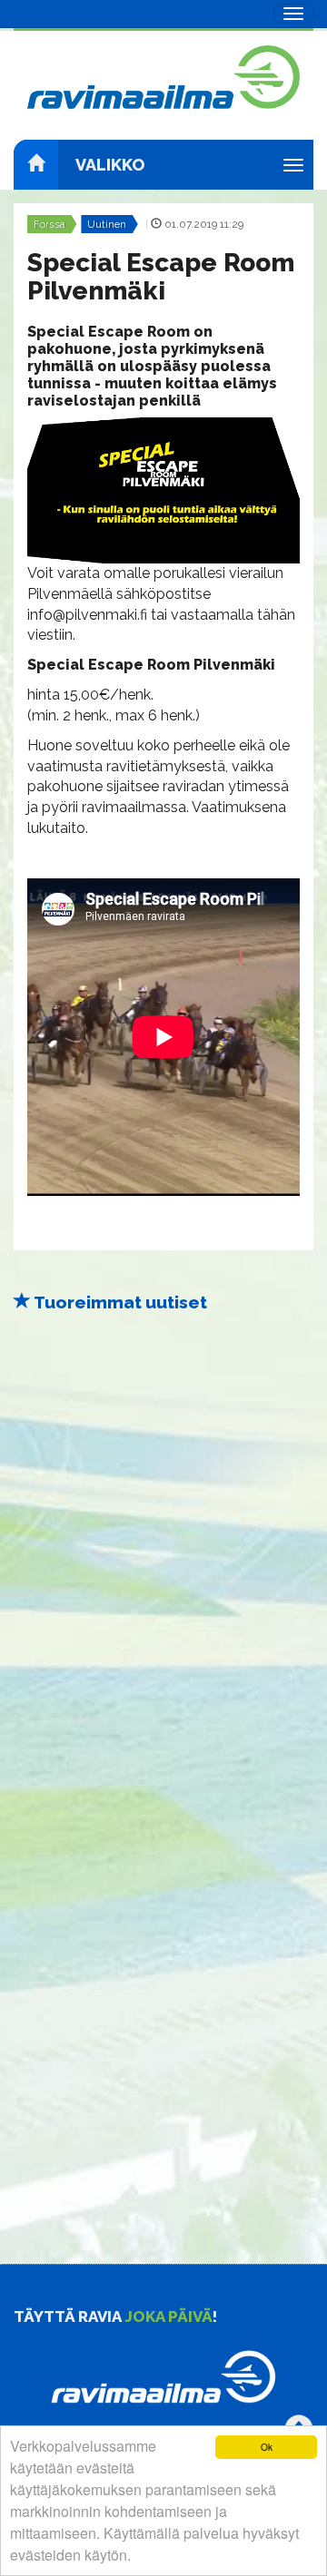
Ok (267, 2447)
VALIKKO (110, 165)
